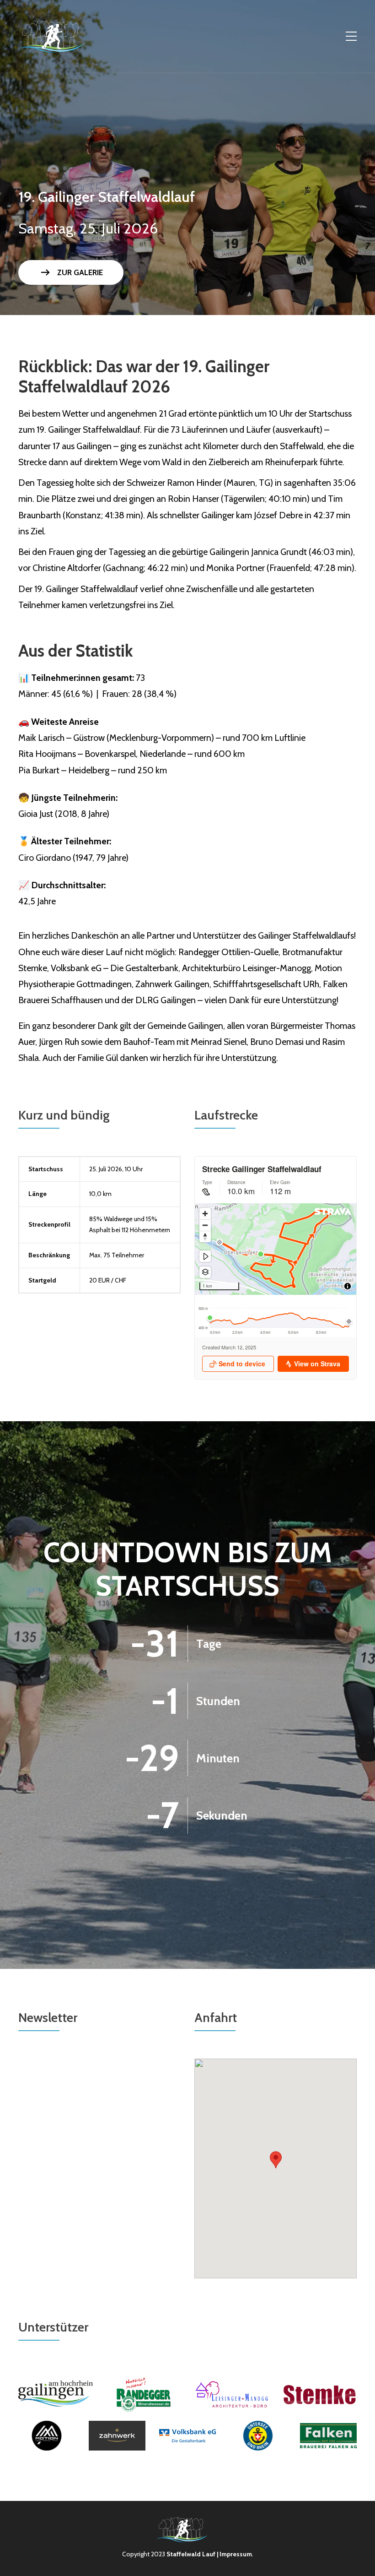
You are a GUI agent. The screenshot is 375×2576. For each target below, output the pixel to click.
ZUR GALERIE (71, 272)
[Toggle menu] (351, 37)
